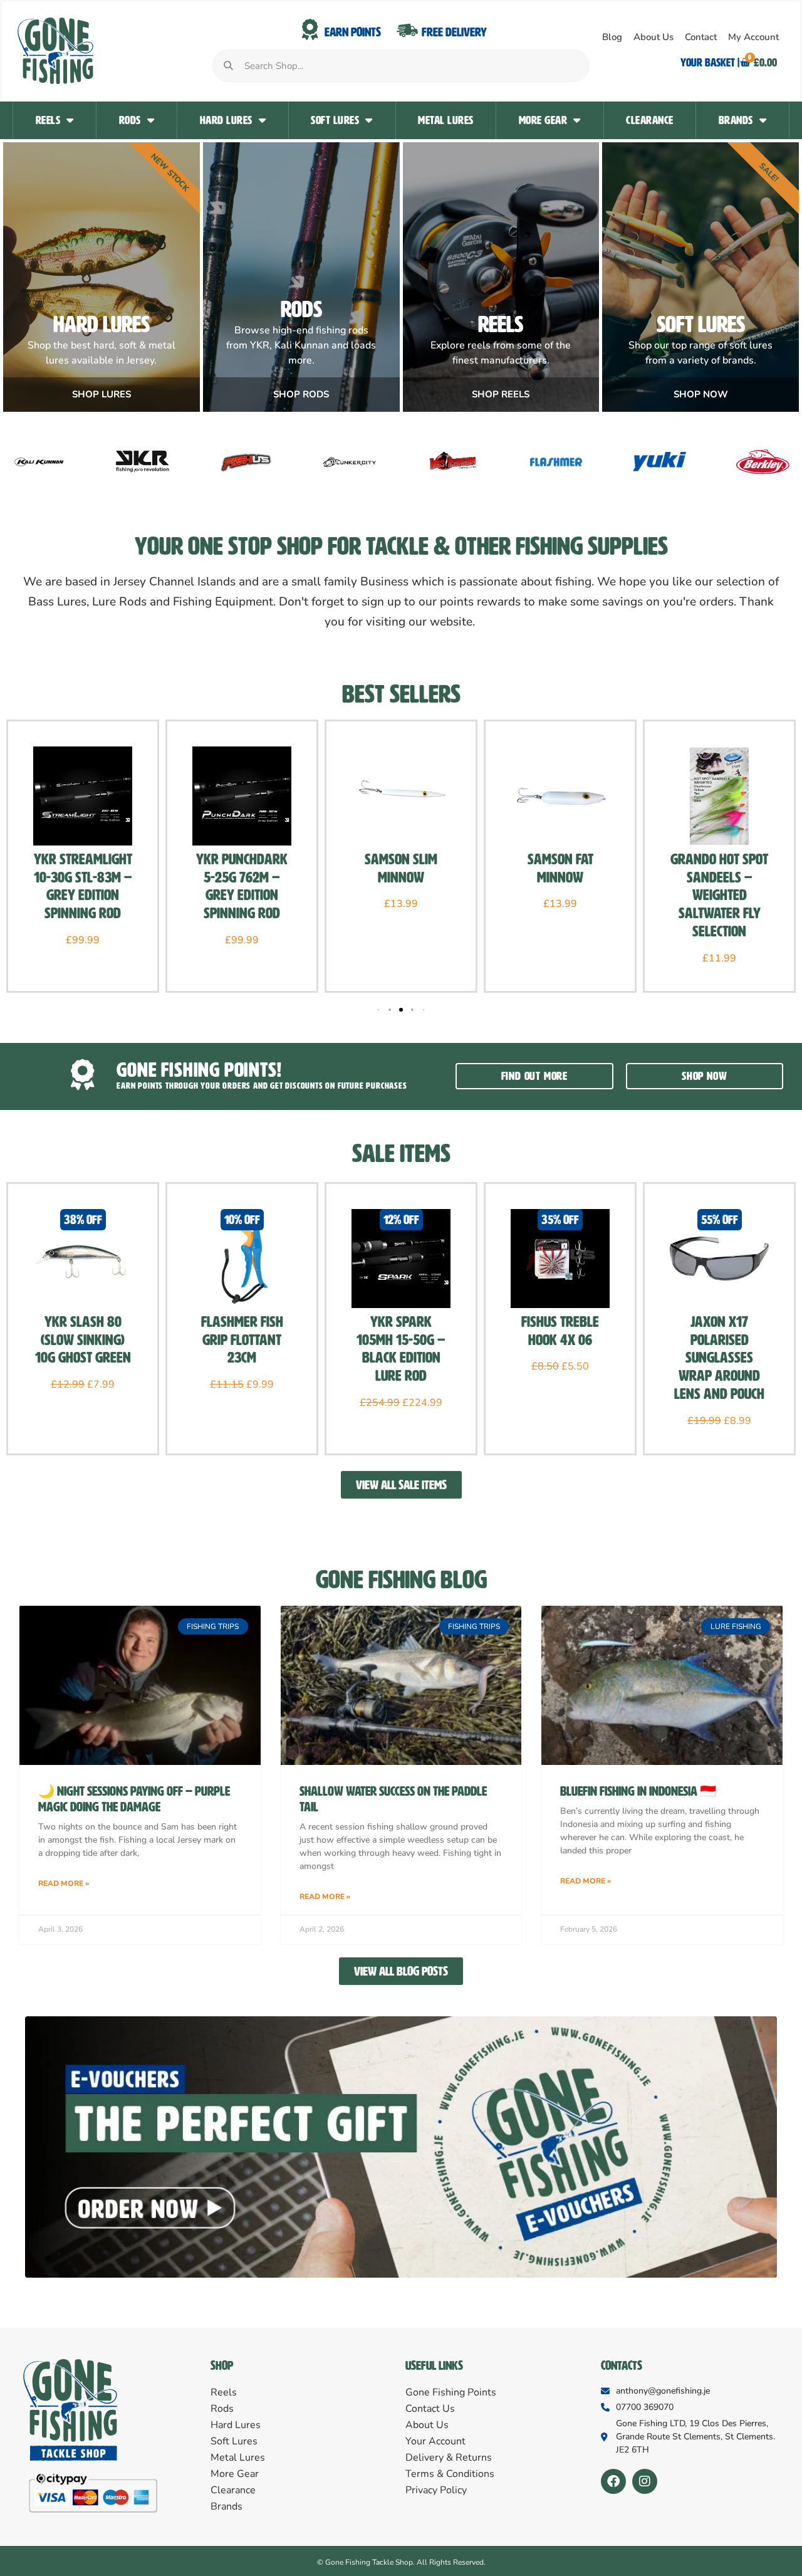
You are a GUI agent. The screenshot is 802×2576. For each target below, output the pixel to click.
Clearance (650, 120)
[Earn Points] (310, 30)
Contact (701, 37)
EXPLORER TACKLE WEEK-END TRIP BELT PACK (720, 877)
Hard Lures (226, 120)
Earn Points (353, 32)
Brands (736, 120)
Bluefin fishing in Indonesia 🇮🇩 (638, 1791)
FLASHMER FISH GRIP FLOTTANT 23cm (242, 1340)
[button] (390, 1010)
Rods (130, 120)
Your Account (435, 2441)
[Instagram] (645, 2481)
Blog (612, 37)
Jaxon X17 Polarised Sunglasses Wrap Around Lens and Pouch (719, 1358)
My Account (753, 37)
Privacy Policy (436, 2490)
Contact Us (430, 2409)
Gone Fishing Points (451, 2392)
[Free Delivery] (407, 30)
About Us (654, 37)
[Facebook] (613, 2481)
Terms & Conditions (450, 2474)
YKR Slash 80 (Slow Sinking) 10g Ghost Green (83, 1340)
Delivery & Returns (449, 2458)
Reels (48, 120)
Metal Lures (446, 120)
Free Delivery (454, 32)
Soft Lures (335, 120)
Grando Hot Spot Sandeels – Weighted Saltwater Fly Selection (560, 895)
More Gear (543, 120)
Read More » (64, 1883)
